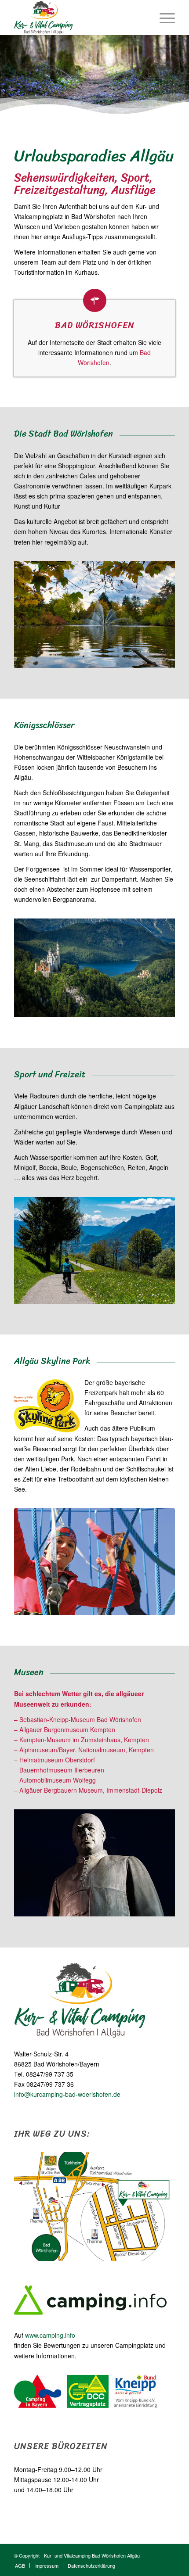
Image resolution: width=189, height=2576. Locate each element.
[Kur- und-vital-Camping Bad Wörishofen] (78, 18)
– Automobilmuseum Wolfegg (55, 1780)
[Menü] (163, 18)
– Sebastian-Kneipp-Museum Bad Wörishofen (78, 1719)
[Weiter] (155, 1561)
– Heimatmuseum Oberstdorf (55, 1760)
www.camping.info (50, 2335)
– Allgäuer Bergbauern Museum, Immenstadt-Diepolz (88, 1790)
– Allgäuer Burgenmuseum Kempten (65, 1729)
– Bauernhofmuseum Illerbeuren (59, 1770)
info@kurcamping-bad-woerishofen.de (67, 2094)
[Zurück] (34, 1561)
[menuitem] (163, 18)
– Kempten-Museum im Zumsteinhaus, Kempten (82, 1740)
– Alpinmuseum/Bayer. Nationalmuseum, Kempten (84, 1750)
